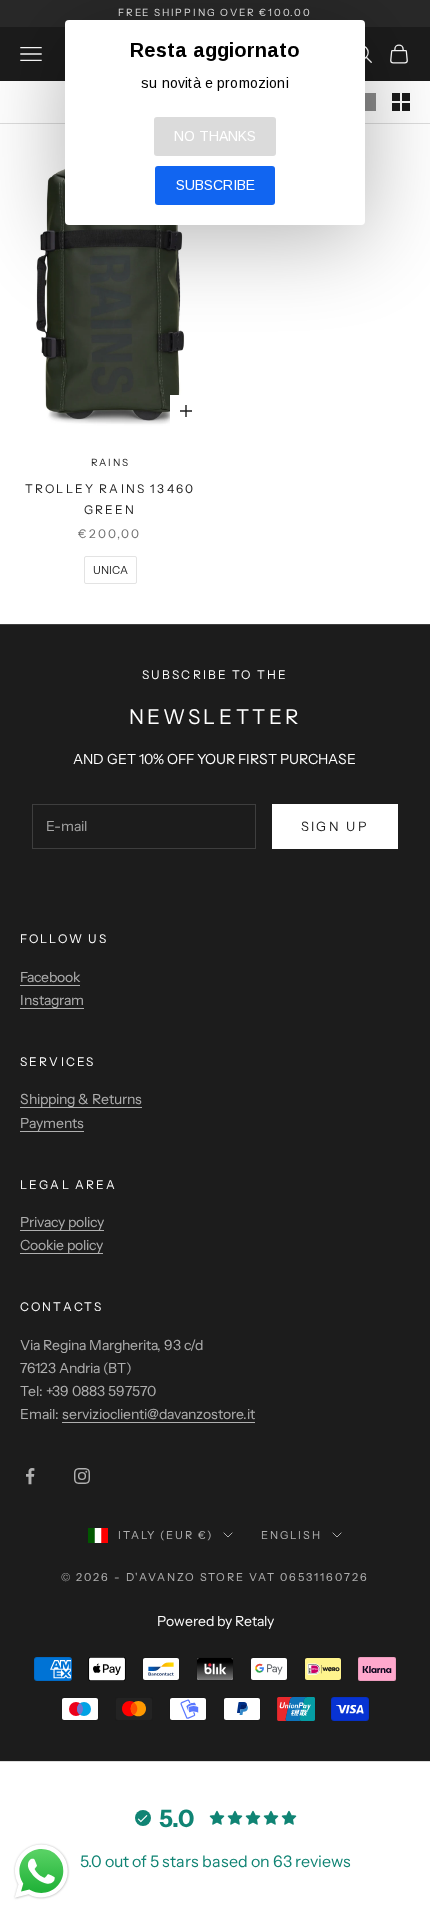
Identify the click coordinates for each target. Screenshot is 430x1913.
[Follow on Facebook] (30, 1476)
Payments (52, 1123)
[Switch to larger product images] (367, 102)
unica (110, 570)
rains (110, 462)
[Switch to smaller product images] (401, 102)
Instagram (52, 1000)
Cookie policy (61, 1245)
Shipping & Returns (81, 1099)
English (291, 1535)
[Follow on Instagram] (82, 1476)
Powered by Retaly (215, 1621)
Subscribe (215, 185)
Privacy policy (62, 1222)
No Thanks (215, 136)
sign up (335, 826)
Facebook (50, 977)
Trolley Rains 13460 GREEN (110, 498)
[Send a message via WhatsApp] (41, 1871)
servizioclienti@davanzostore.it (158, 1414)
